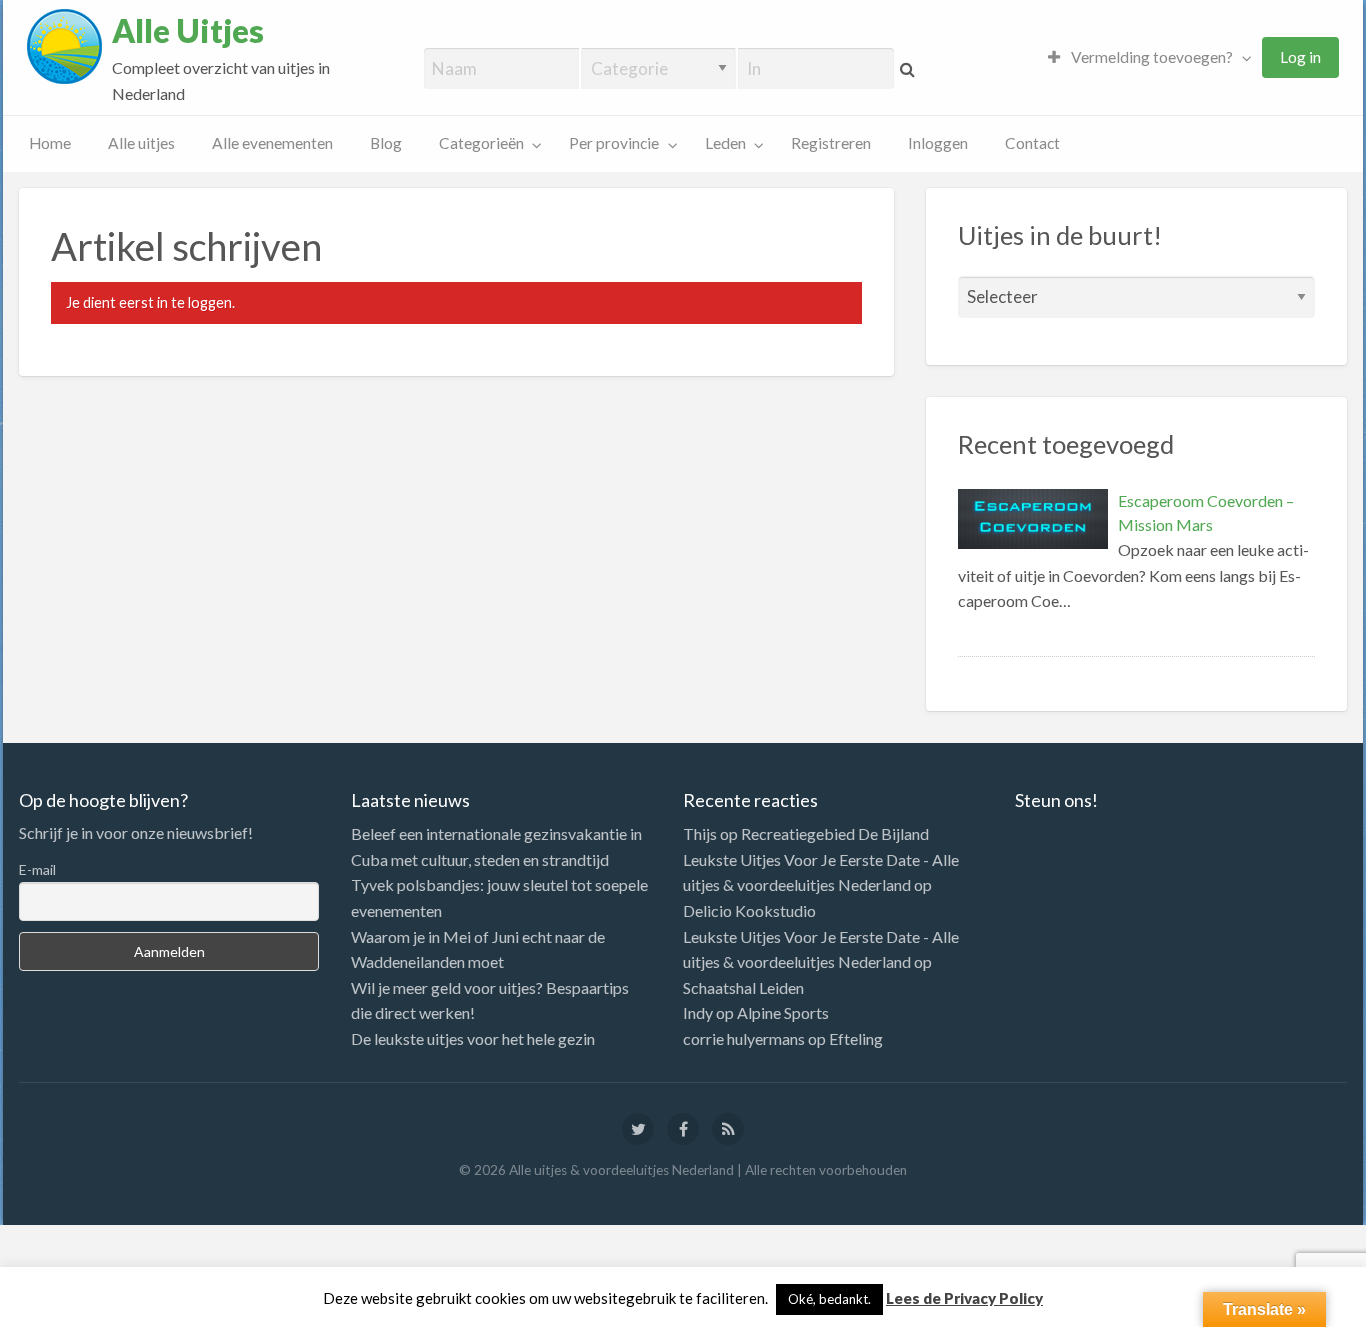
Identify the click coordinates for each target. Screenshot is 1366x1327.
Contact (1032, 143)
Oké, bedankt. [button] (829, 1299)
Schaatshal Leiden (743, 987)
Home (50, 143)
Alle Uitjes (188, 31)
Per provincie (614, 143)
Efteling (856, 1038)
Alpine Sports (783, 1012)
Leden (725, 143)
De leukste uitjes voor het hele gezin (473, 1038)
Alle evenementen (272, 143)
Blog (386, 143)
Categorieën (481, 143)
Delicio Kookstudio (749, 910)
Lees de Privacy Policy (964, 1298)
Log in (1300, 57)
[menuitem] (1145, 57)
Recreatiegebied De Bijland (835, 833)
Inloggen (938, 143)
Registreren (831, 143)
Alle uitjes (141, 143)
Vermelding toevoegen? (1150, 57)
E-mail (37, 869)
